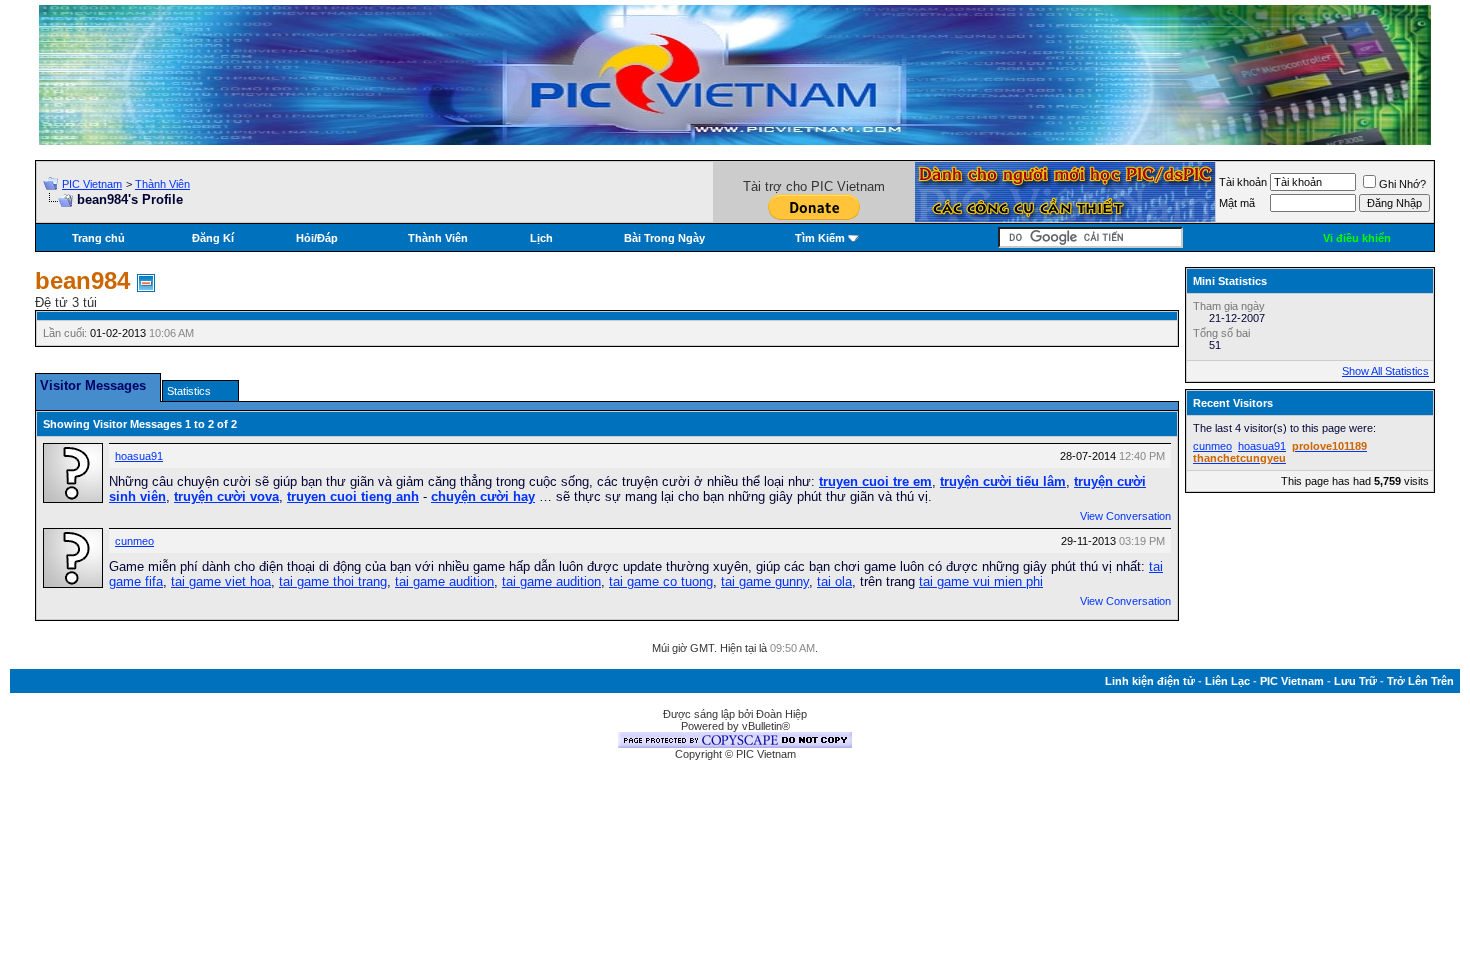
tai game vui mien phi (981, 581)
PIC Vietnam (92, 184)
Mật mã (1237, 203)
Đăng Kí (213, 238)
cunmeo (134, 541)
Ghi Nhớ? (1402, 184)
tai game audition (444, 581)
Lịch (541, 238)
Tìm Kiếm (820, 238)
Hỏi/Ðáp (317, 238)
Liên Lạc (1227, 681)
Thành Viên (162, 184)
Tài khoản (1243, 182)
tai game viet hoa (221, 581)
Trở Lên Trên (1420, 681)
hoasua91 (139, 456)
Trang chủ (98, 238)
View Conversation (1125, 516)
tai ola (834, 581)
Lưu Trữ (1355, 681)
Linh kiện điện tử (1150, 681)
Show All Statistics (1385, 371)
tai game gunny (765, 581)
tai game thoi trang (333, 581)
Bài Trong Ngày (664, 238)
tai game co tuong (661, 581)
